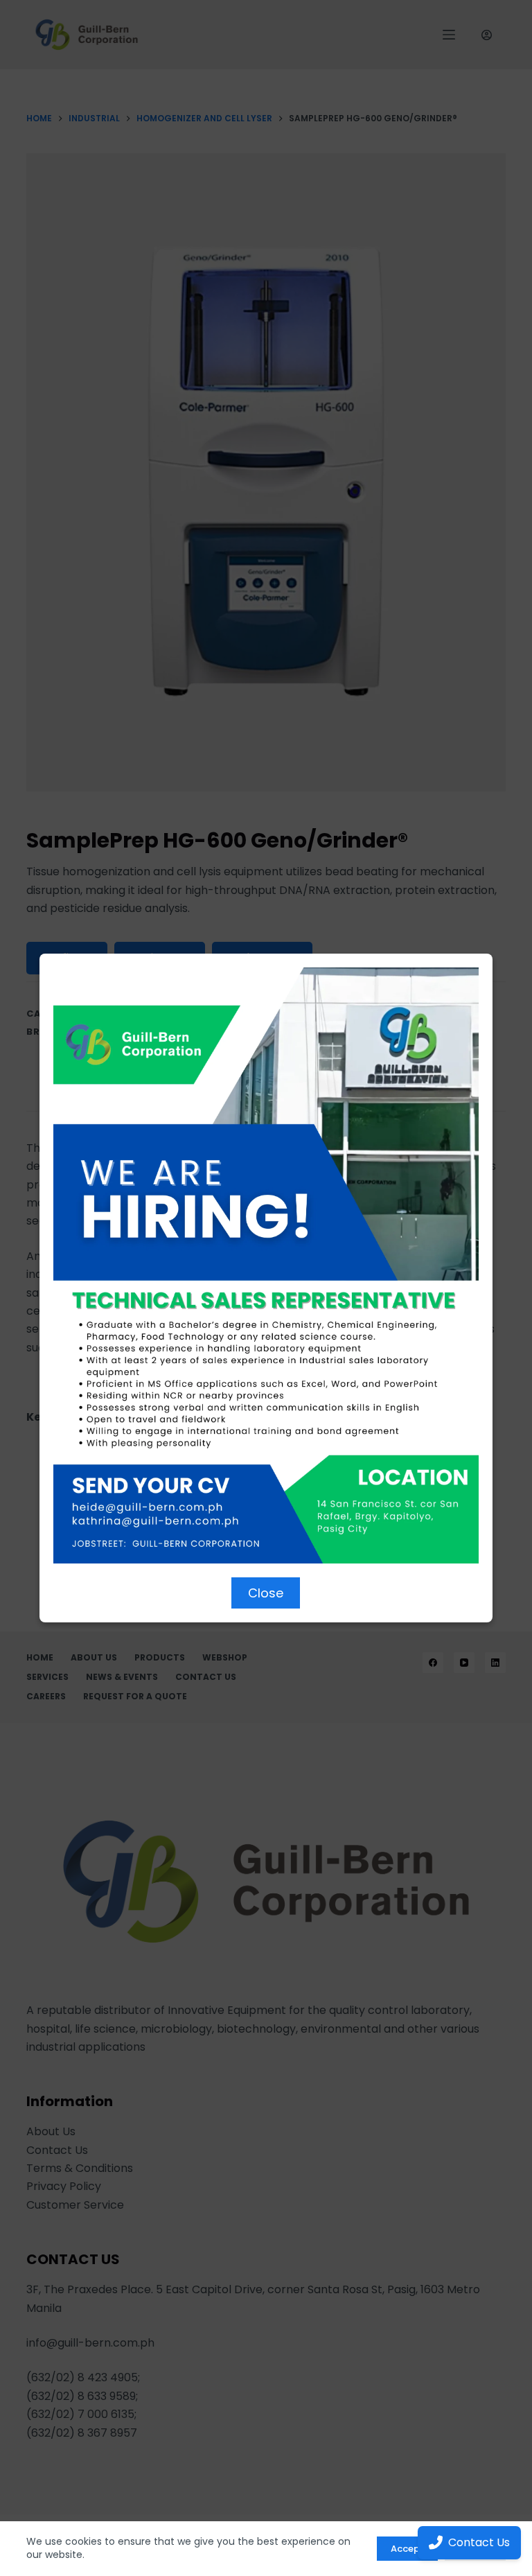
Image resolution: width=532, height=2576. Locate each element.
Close (266, 1593)
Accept (407, 2549)
